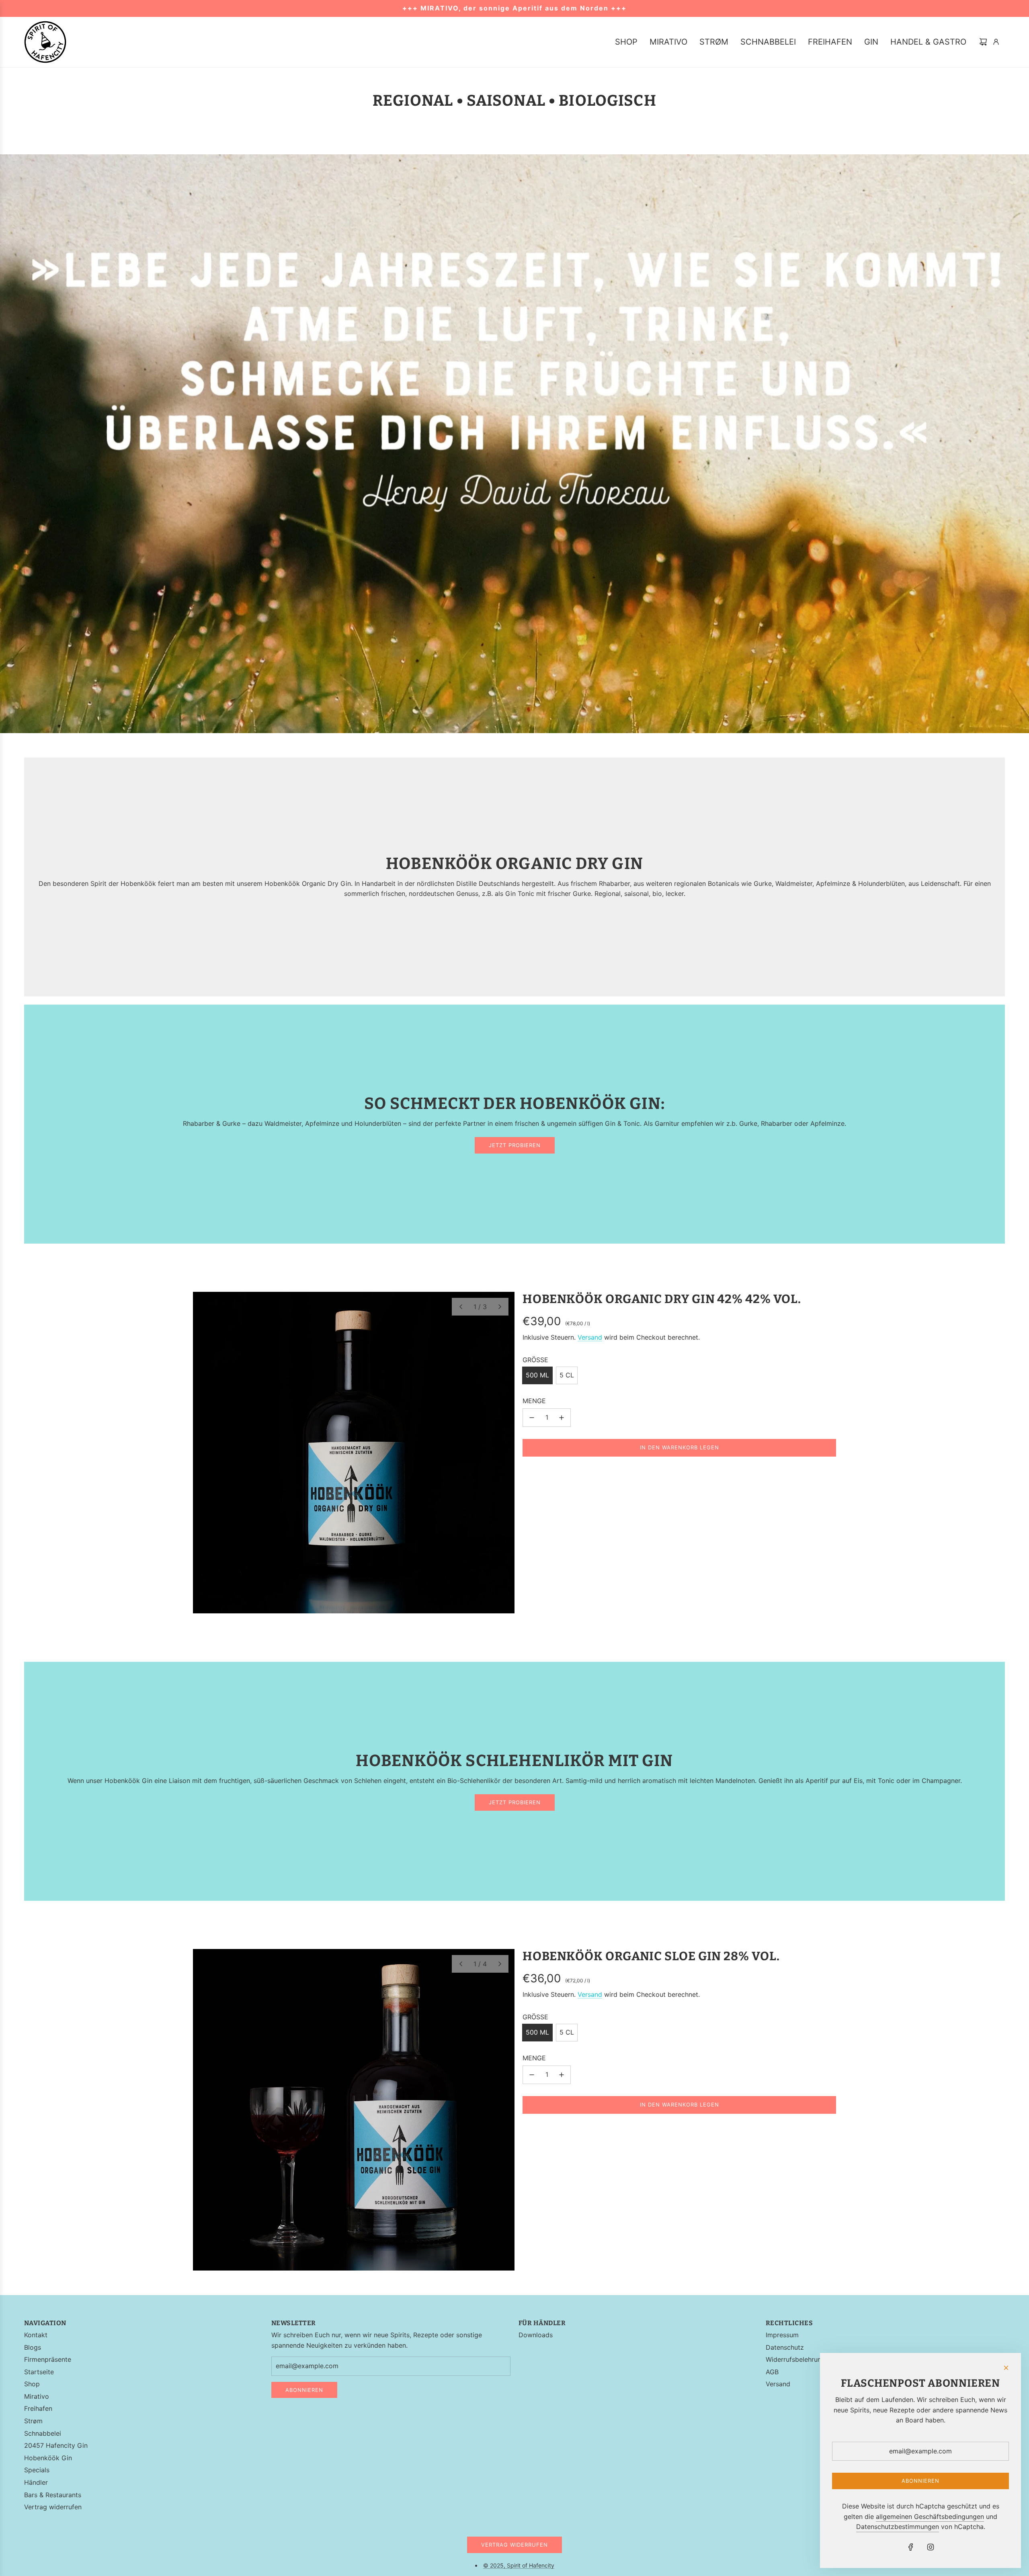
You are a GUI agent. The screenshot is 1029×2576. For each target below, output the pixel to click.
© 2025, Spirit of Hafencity (519, 2565)
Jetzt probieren (515, 1145)
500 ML (537, 1375)
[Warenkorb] (983, 42)
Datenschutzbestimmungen (898, 2527)
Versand (590, 1337)
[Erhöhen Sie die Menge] (562, 1418)
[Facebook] (911, 2547)
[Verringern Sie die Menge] (532, 1418)
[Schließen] (1006, 2368)
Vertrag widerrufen (514, 2545)
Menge (534, 1401)
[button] (461, 1307)
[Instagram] (931, 2547)
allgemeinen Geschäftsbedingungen (930, 2517)
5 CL (567, 1375)
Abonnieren (304, 2390)
